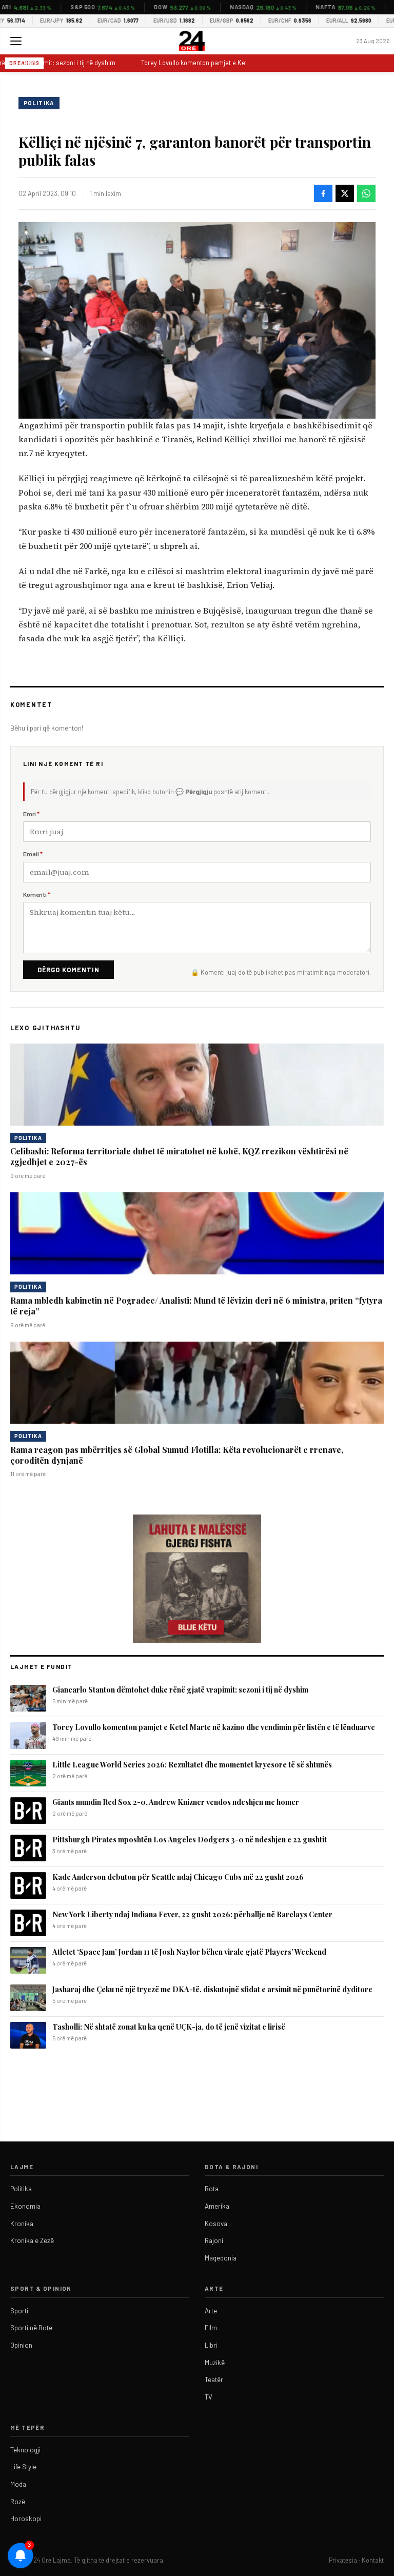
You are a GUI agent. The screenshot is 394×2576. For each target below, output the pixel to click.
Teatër (214, 2380)
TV (209, 2397)
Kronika (22, 2224)
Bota (212, 2189)
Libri (211, 2345)
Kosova (216, 2224)
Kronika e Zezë (32, 2240)
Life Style (23, 2467)
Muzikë (215, 2363)
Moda (18, 2484)
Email (33, 854)
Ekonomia (25, 2206)
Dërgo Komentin (68, 970)
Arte (211, 2311)
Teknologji (25, 2450)
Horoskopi (26, 2519)
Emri (31, 814)
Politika (39, 103)
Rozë (18, 2502)
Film (211, 2328)
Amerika (217, 2206)
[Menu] (16, 41)
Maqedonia (221, 2258)
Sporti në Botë (31, 2328)
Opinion (21, 2345)
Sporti (19, 2311)
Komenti (37, 894)
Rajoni (214, 2240)
